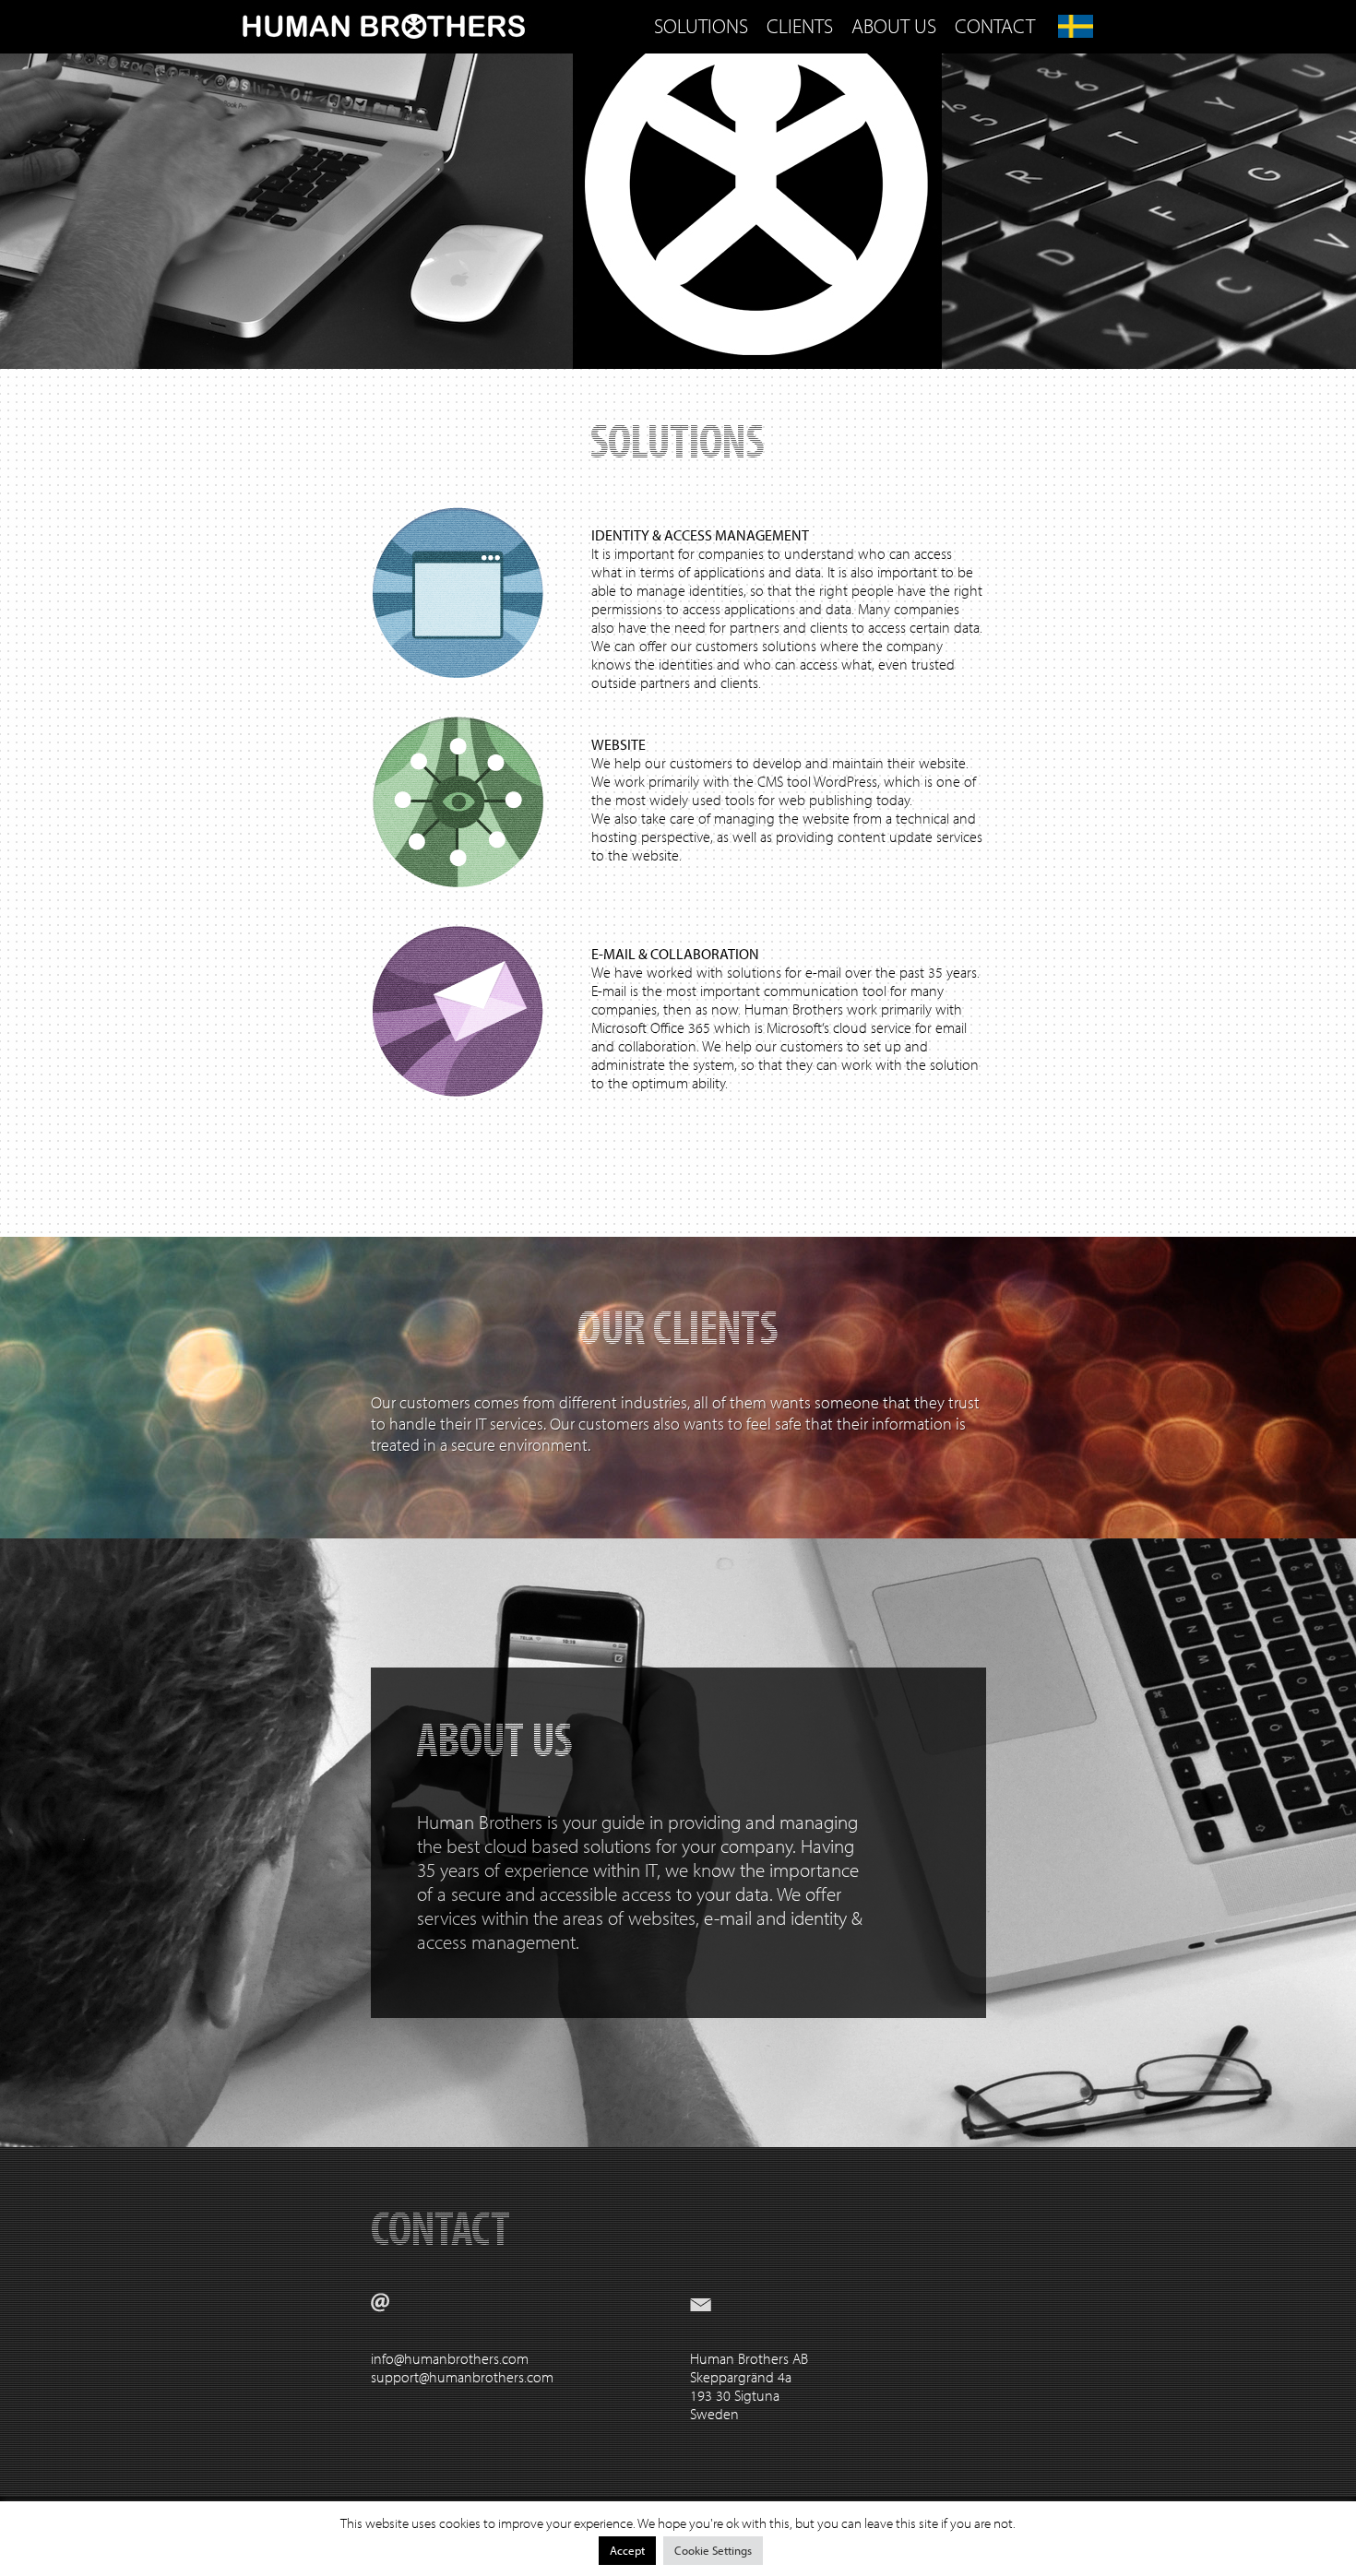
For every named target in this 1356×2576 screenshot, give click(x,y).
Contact (995, 26)
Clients (800, 26)
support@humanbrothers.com (462, 2377)
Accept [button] (627, 2550)
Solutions (701, 26)
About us (894, 26)
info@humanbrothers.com (450, 2358)
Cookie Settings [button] (713, 2550)
